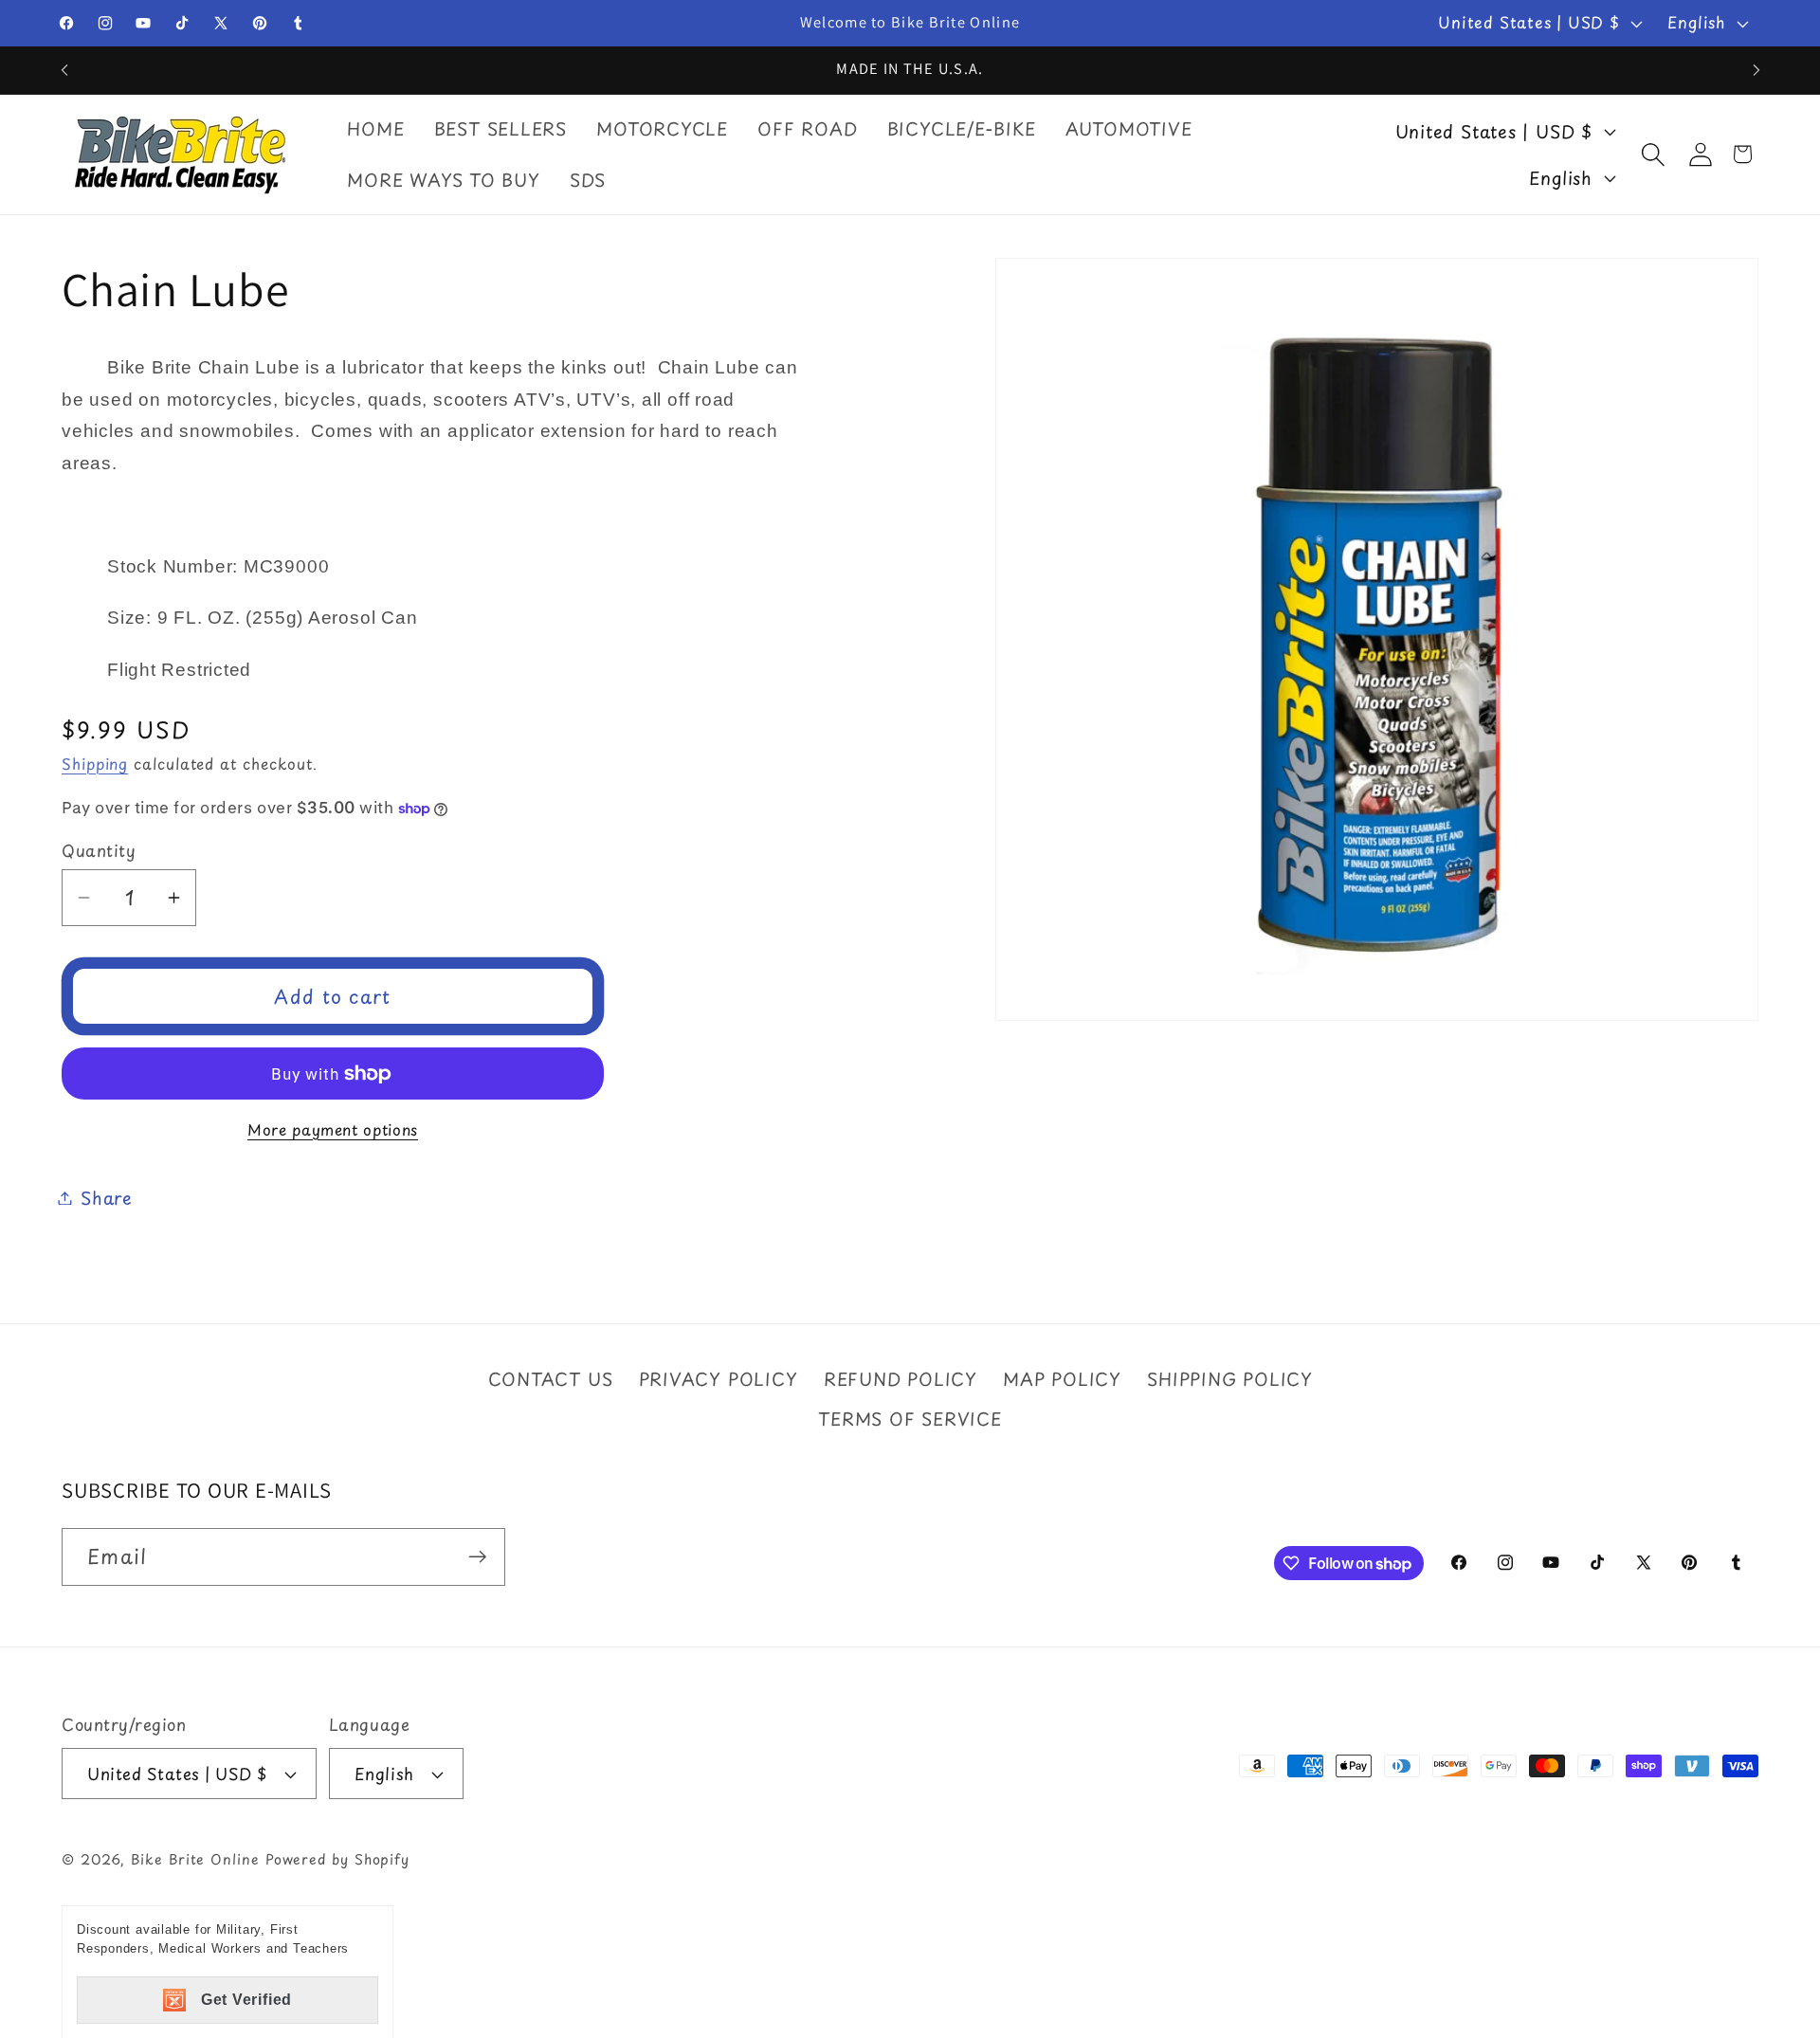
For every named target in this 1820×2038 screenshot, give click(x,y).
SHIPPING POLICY (1230, 1378)
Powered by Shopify (337, 1860)
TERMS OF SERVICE (910, 1419)
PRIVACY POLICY (719, 1378)
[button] (1653, 154)
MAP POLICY (1062, 1378)
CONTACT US (550, 1378)
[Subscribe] (477, 1557)
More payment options (333, 1130)
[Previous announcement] (64, 70)
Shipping (95, 764)
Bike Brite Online (195, 1860)
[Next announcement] (1756, 70)
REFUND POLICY (901, 1378)
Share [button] (107, 1198)
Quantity (99, 851)
